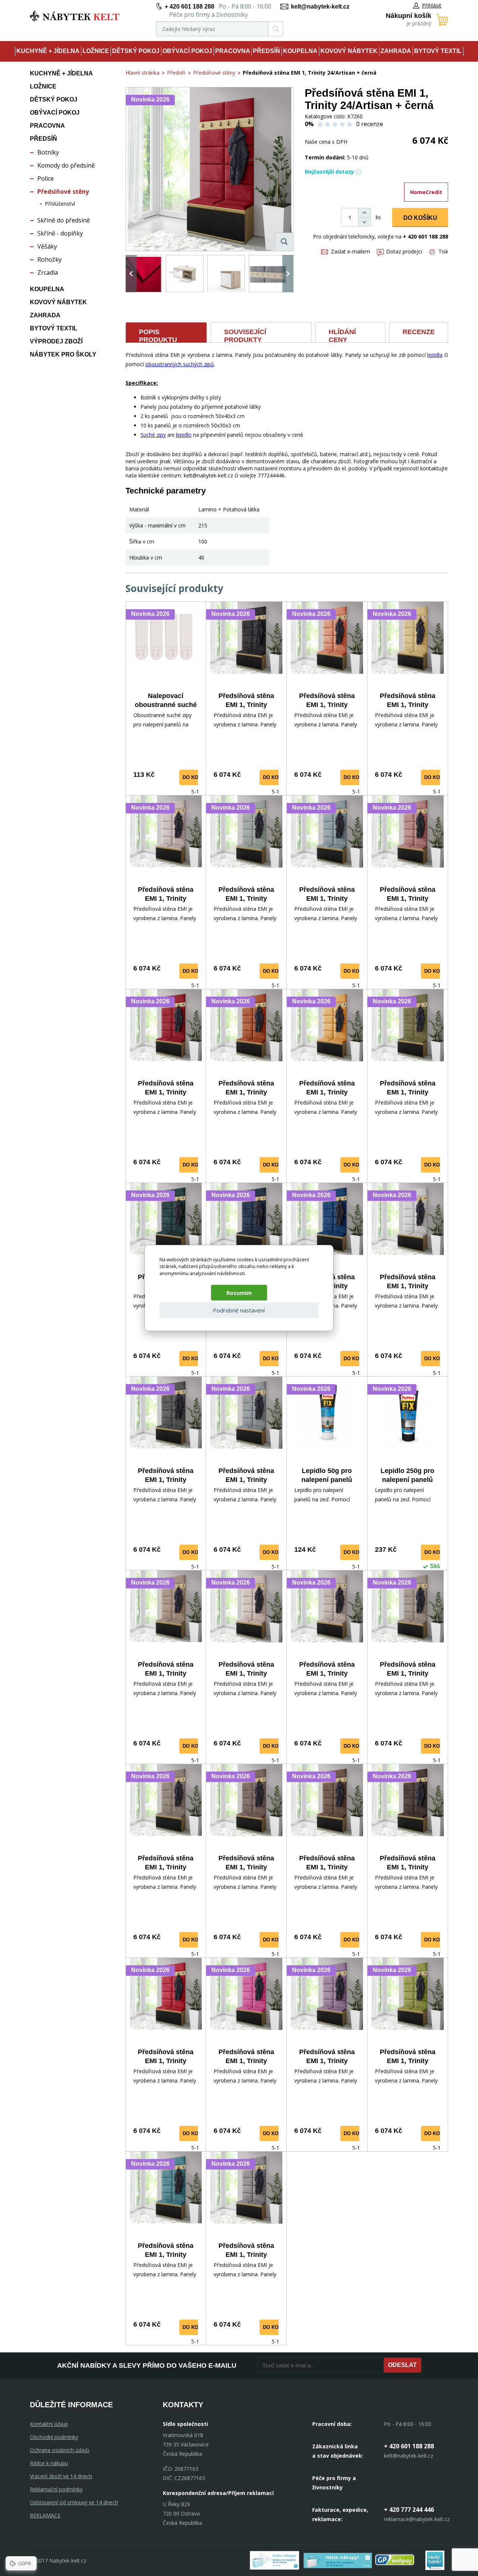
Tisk (443, 251)
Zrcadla (48, 272)
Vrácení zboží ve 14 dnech (61, 2476)
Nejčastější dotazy (329, 172)
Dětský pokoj (136, 51)
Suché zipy (153, 435)
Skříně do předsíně (64, 220)
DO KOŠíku (420, 218)
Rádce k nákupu (49, 2463)
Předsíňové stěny (63, 191)
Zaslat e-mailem (350, 251)
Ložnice (96, 51)
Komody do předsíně (66, 165)
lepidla (435, 355)
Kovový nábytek (349, 51)
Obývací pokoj (187, 51)
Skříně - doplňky (60, 233)
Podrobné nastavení (239, 1310)
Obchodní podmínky (54, 2437)
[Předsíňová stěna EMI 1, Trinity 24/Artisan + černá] (209, 169)
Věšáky (47, 246)
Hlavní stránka (142, 73)
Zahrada (396, 51)
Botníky (48, 152)
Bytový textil (438, 51)
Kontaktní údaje (49, 2424)
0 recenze (370, 124)
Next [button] (288, 274)
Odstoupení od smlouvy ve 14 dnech (74, 2502)
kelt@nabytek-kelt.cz (320, 7)
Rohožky (49, 259)
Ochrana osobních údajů (60, 2450)
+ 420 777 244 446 (409, 2510)
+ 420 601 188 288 (190, 7)
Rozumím (239, 1293)
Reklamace (45, 2515)
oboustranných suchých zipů (180, 364)
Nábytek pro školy (63, 354)
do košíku (196, 777)
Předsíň (266, 51)
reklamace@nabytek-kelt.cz (417, 2519)
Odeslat (402, 2365)
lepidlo (184, 435)
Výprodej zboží (56, 341)
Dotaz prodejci (404, 251)
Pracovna (233, 51)
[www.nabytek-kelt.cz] (75, 16)
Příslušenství (60, 204)
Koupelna (300, 51)
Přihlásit (432, 5)
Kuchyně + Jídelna (48, 51)
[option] (143, 274)
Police (46, 178)
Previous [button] (131, 274)
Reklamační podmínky (56, 2489)
